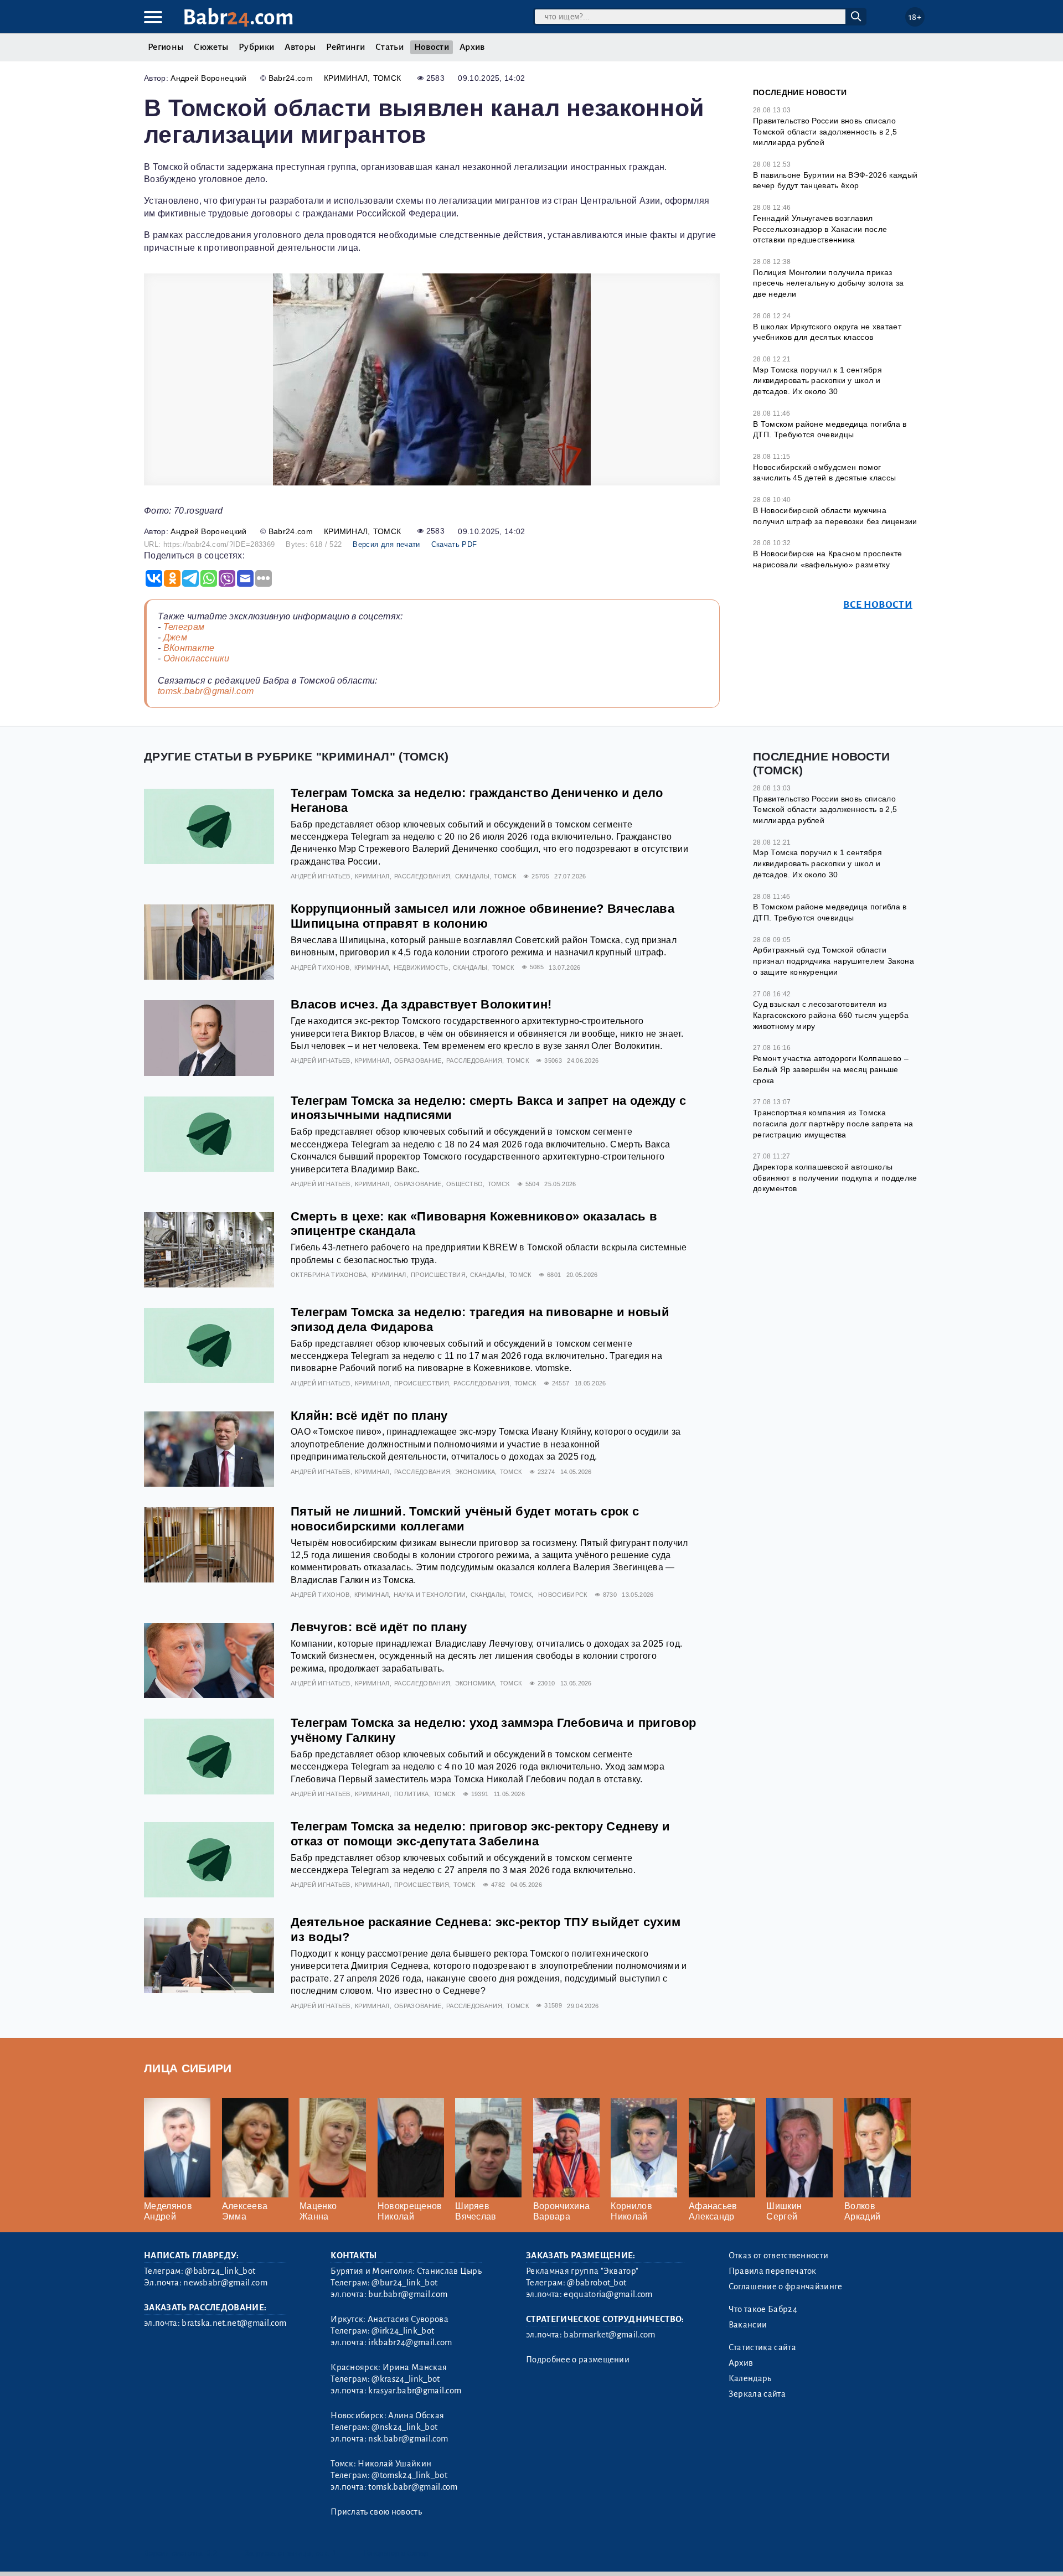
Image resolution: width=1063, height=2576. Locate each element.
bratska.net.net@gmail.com (234, 2323)
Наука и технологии (430, 1595)
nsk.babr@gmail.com (408, 2439)
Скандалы (473, 876)
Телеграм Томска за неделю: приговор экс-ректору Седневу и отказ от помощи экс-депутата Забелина (480, 1834)
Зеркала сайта (757, 2394)
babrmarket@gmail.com (609, 2335)
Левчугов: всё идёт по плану (379, 1627)
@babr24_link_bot (220, 2271)
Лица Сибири (188, 2068)
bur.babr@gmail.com (408, 2294)
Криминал (346, 78)
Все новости (878, 605)
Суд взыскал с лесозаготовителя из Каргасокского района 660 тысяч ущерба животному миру (831, 1015)
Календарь (750, 2378)
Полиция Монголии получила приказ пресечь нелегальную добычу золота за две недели (829, 283)
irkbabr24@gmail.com (410, 2342)
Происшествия (438, 1275)
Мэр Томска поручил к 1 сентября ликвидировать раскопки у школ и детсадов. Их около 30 (817, 381)
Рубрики (256, 47)
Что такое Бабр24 (763, 2309)
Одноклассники (197, 658)
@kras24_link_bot (406, 2379)
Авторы (300, 47)
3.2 (212, 2553)
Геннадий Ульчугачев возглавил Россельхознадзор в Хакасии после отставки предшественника (820, 229)
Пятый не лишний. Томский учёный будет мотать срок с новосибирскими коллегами (465, 1519)
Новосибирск (563, 1595)
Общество (465, 1184)
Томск (387, 78)
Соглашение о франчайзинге (786, 2287)
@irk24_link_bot (403, 2331)
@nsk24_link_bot (404, 2427)
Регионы (166, 47)
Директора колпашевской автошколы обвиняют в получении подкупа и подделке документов (835, 1178)
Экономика (475, 1472)
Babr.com (238, 17)
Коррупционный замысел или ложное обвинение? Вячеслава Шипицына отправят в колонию (483, 916)
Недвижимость (421, 968)
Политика (412, 1794)
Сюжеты (211, 47)
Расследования (422, 876)
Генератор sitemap (396, 2553)
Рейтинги (345, 47)
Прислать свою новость (376, 2512)
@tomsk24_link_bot (409, 2475)
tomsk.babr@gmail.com (206, 691)
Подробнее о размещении (578, 2360)
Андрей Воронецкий (208, 78)
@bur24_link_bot (404, 2283)
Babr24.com (291, 78)
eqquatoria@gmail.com (608, 2294)
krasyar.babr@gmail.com (415, 2391)
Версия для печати (386, 544)
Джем (175, 637)
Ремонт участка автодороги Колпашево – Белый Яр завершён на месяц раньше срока (831, 1069)
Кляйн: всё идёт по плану (369, 1416)
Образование (418, 1061)
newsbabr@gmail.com (225, 2283)
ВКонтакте (189, 648)
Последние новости (800, 92)
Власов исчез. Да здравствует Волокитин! (421, 1004)
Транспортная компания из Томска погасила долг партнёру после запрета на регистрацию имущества (833, 1123)
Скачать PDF (454, 544)
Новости (432, 47)
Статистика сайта (762, 2347)
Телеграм (184, 627)
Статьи (389, 47)
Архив (472, 47)
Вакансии (748, 2325)
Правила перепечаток (773, 2271)
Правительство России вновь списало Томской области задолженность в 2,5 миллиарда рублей (825, 131)
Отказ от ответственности (779, 2256)
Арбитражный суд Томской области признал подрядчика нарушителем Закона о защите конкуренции (834, 961)
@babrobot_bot (597, 2283)
